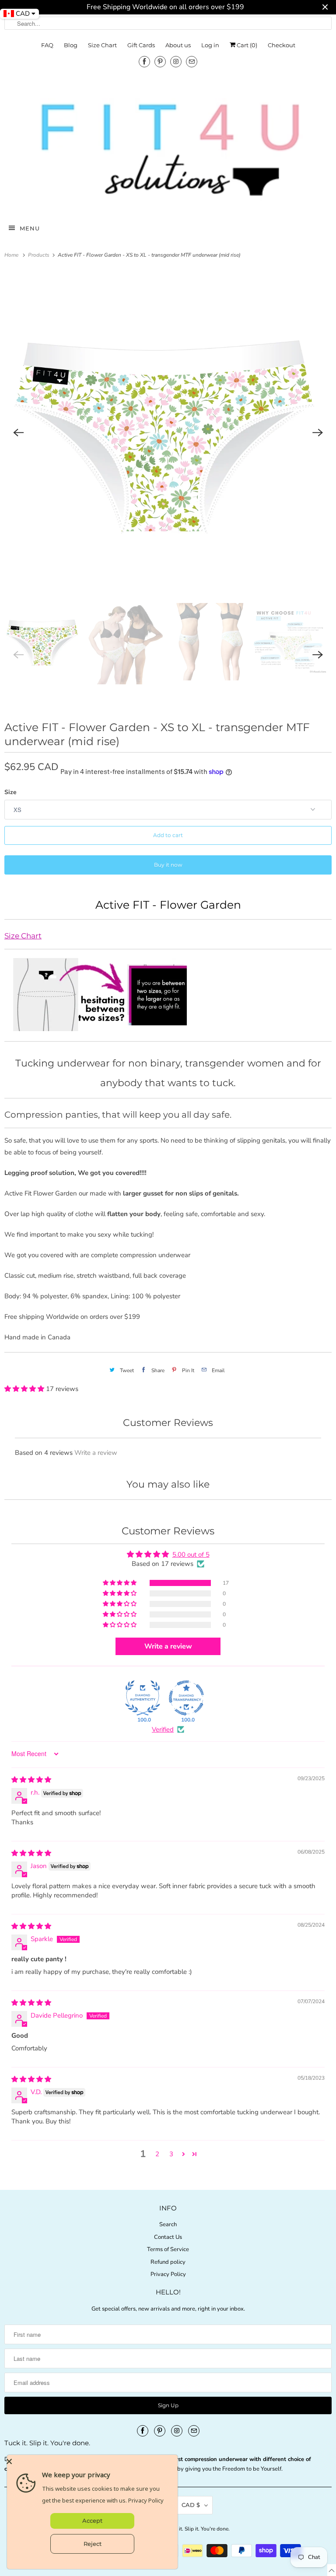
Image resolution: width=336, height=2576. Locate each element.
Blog (71, 45)
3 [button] (171, 2154)
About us (178, 45)
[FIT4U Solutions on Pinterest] (160, 61)
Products (39, 255)
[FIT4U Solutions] (168, 149)
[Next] (318, 433)
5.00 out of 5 (191, 1555)
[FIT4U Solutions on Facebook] (144, 61)
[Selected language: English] (332, 2570)
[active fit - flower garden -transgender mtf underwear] (168, 433)
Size (10, 792)
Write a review (96, 1453)
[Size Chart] (109, 1028)
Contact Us (168, 2237)
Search (168, 2224)
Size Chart (102, 45)
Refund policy (168, 2262)
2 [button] (157, 2154)
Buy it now (168, 865)
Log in (210, 45)
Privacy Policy (168, 2274)
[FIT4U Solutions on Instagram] (176, 61)
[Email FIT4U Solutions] (192, 61)
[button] (25, 1389)
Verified (163, 1729)
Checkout (282, 45)
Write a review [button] (168, 1646)
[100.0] (143, 1698)
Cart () (246, 45)
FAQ (47, 45)
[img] (31, 1780)
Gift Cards (141, 45)
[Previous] (18, 433)
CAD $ (191, 2505)
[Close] (90, 2461)
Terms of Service (168, 2249)
